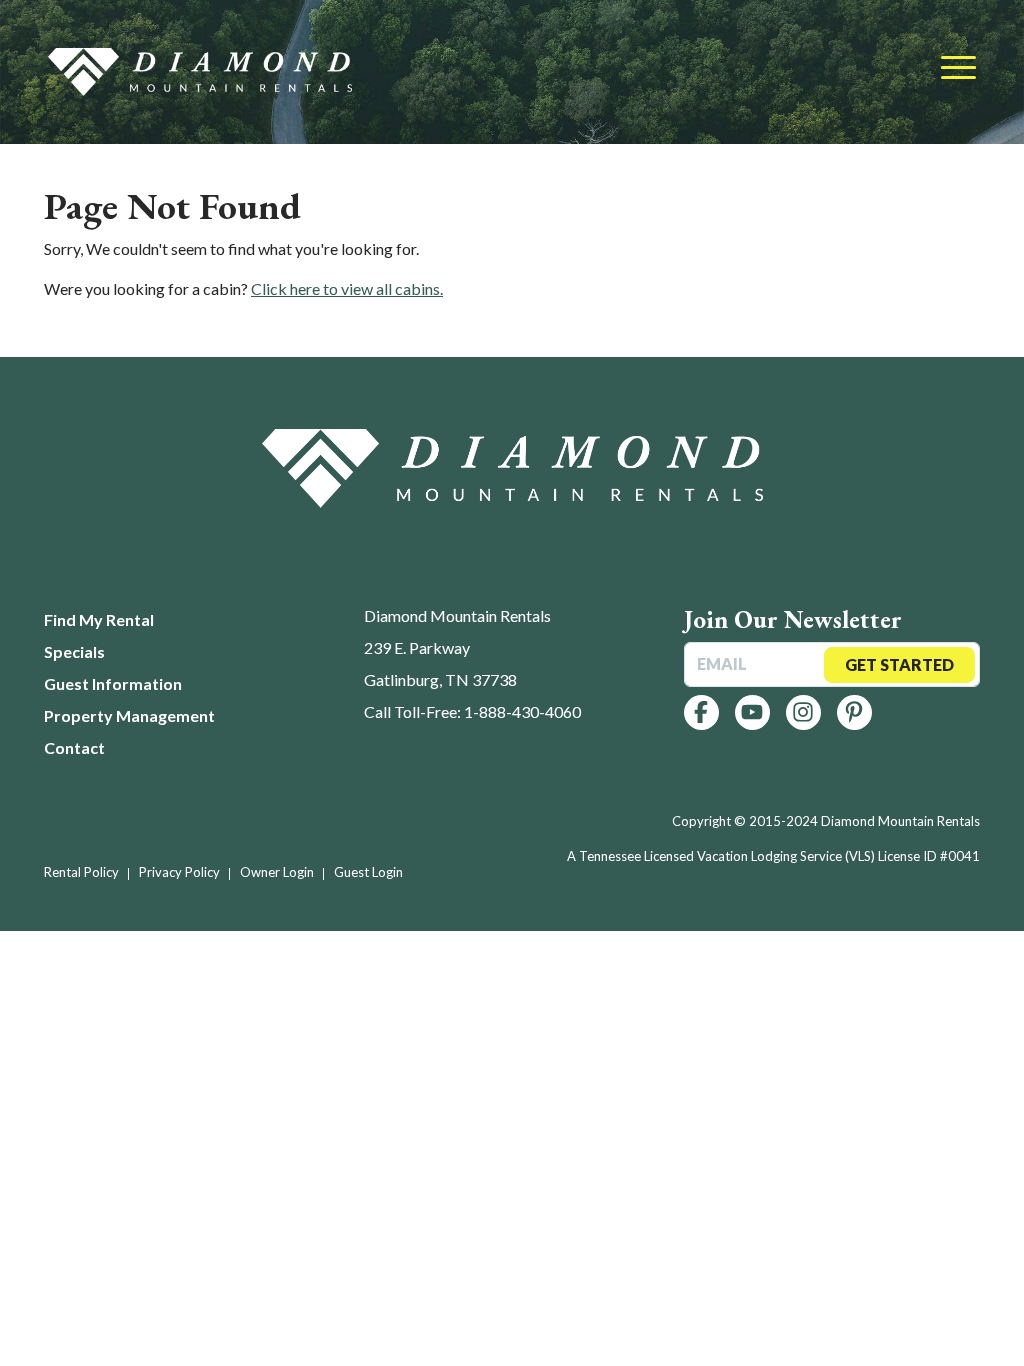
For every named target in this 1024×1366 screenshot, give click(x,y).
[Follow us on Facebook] (701, 712)
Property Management (129, 715)
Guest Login (368, 872)
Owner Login (277, 872)
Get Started (899, 664)
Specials (74, 651)
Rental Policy (81, 872)
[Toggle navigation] (958, 69)
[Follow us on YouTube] (752, 712)
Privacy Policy (179, 872)
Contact (74, 747)
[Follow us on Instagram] (803, 712)
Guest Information (113, 683)
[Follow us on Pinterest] (854, 712)
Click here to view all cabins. (347, 288)
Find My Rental (99, 619)
